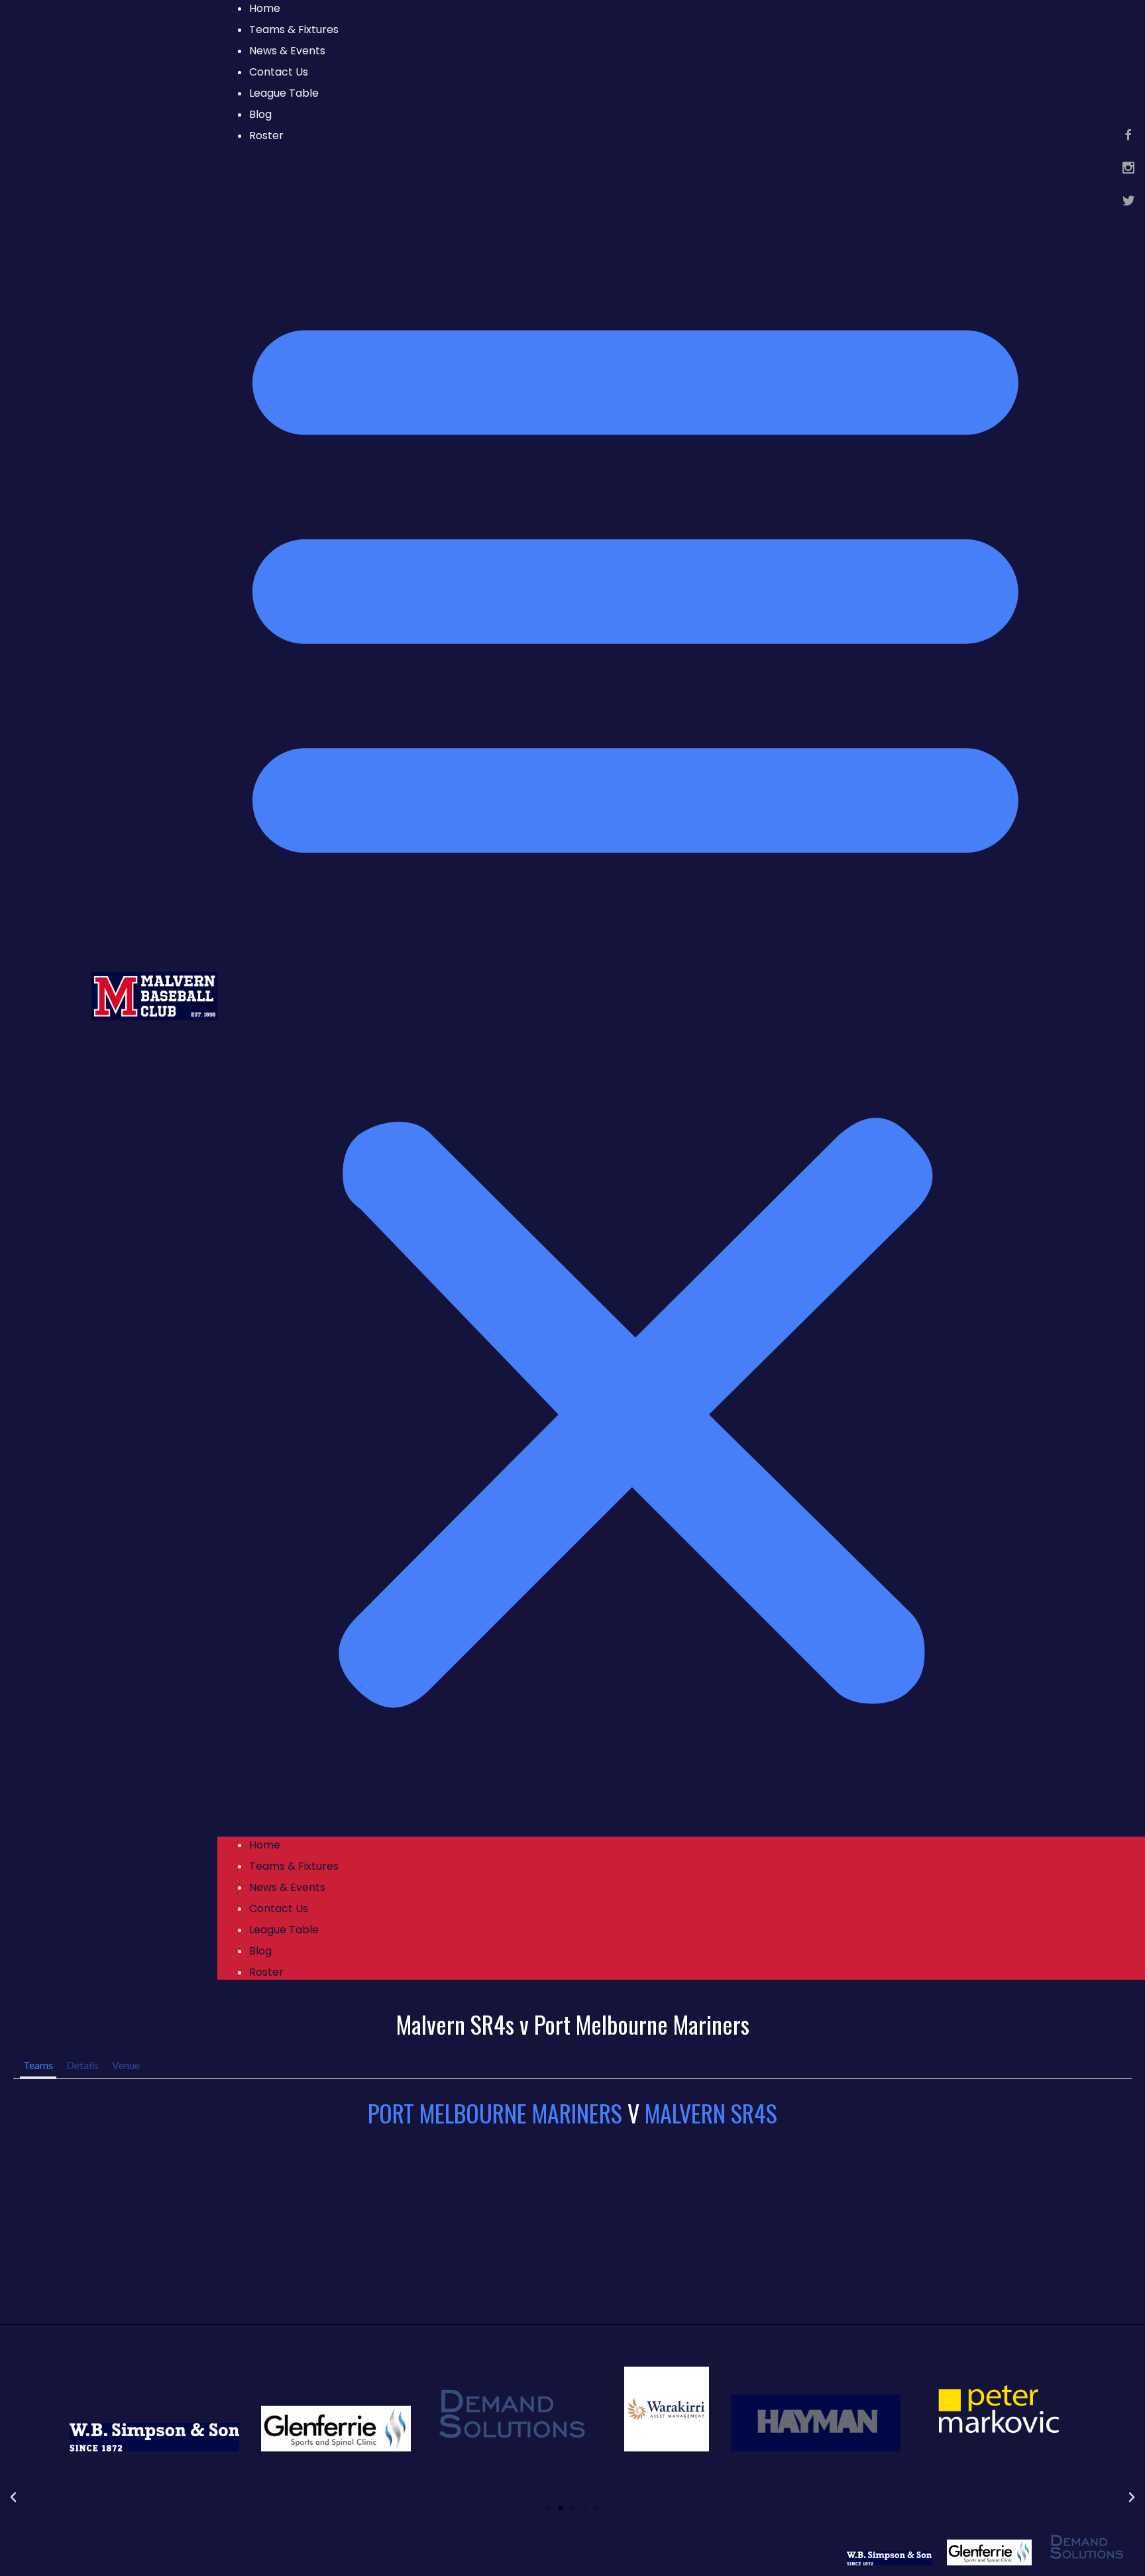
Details (82, 2065)
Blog (260, 114)
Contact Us (279, 72)
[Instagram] (1128, 168)
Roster (266, 135)
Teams (38, 2065)
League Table (284, 93)
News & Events (287, 51)
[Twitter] (1128, 201)
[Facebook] (1128, 134)
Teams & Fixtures (294, 29)
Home (265, 1845)
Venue (126, 2065)
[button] (635, 996)
